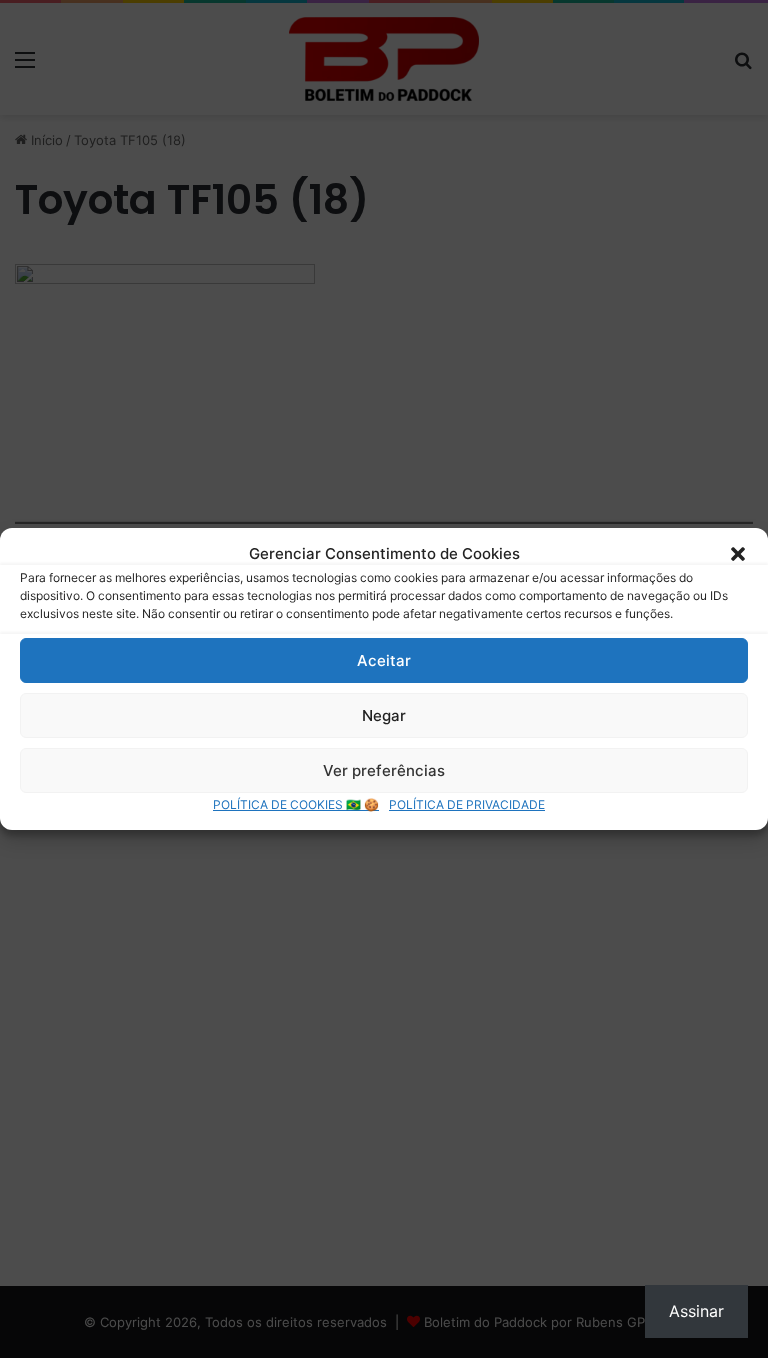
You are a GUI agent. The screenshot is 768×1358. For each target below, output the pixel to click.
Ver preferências (384, 770)
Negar (384, 715)
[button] (738, 554)
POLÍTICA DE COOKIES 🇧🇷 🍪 (296, 804)
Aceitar (384, 660)
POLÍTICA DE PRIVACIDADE (467, 804)
